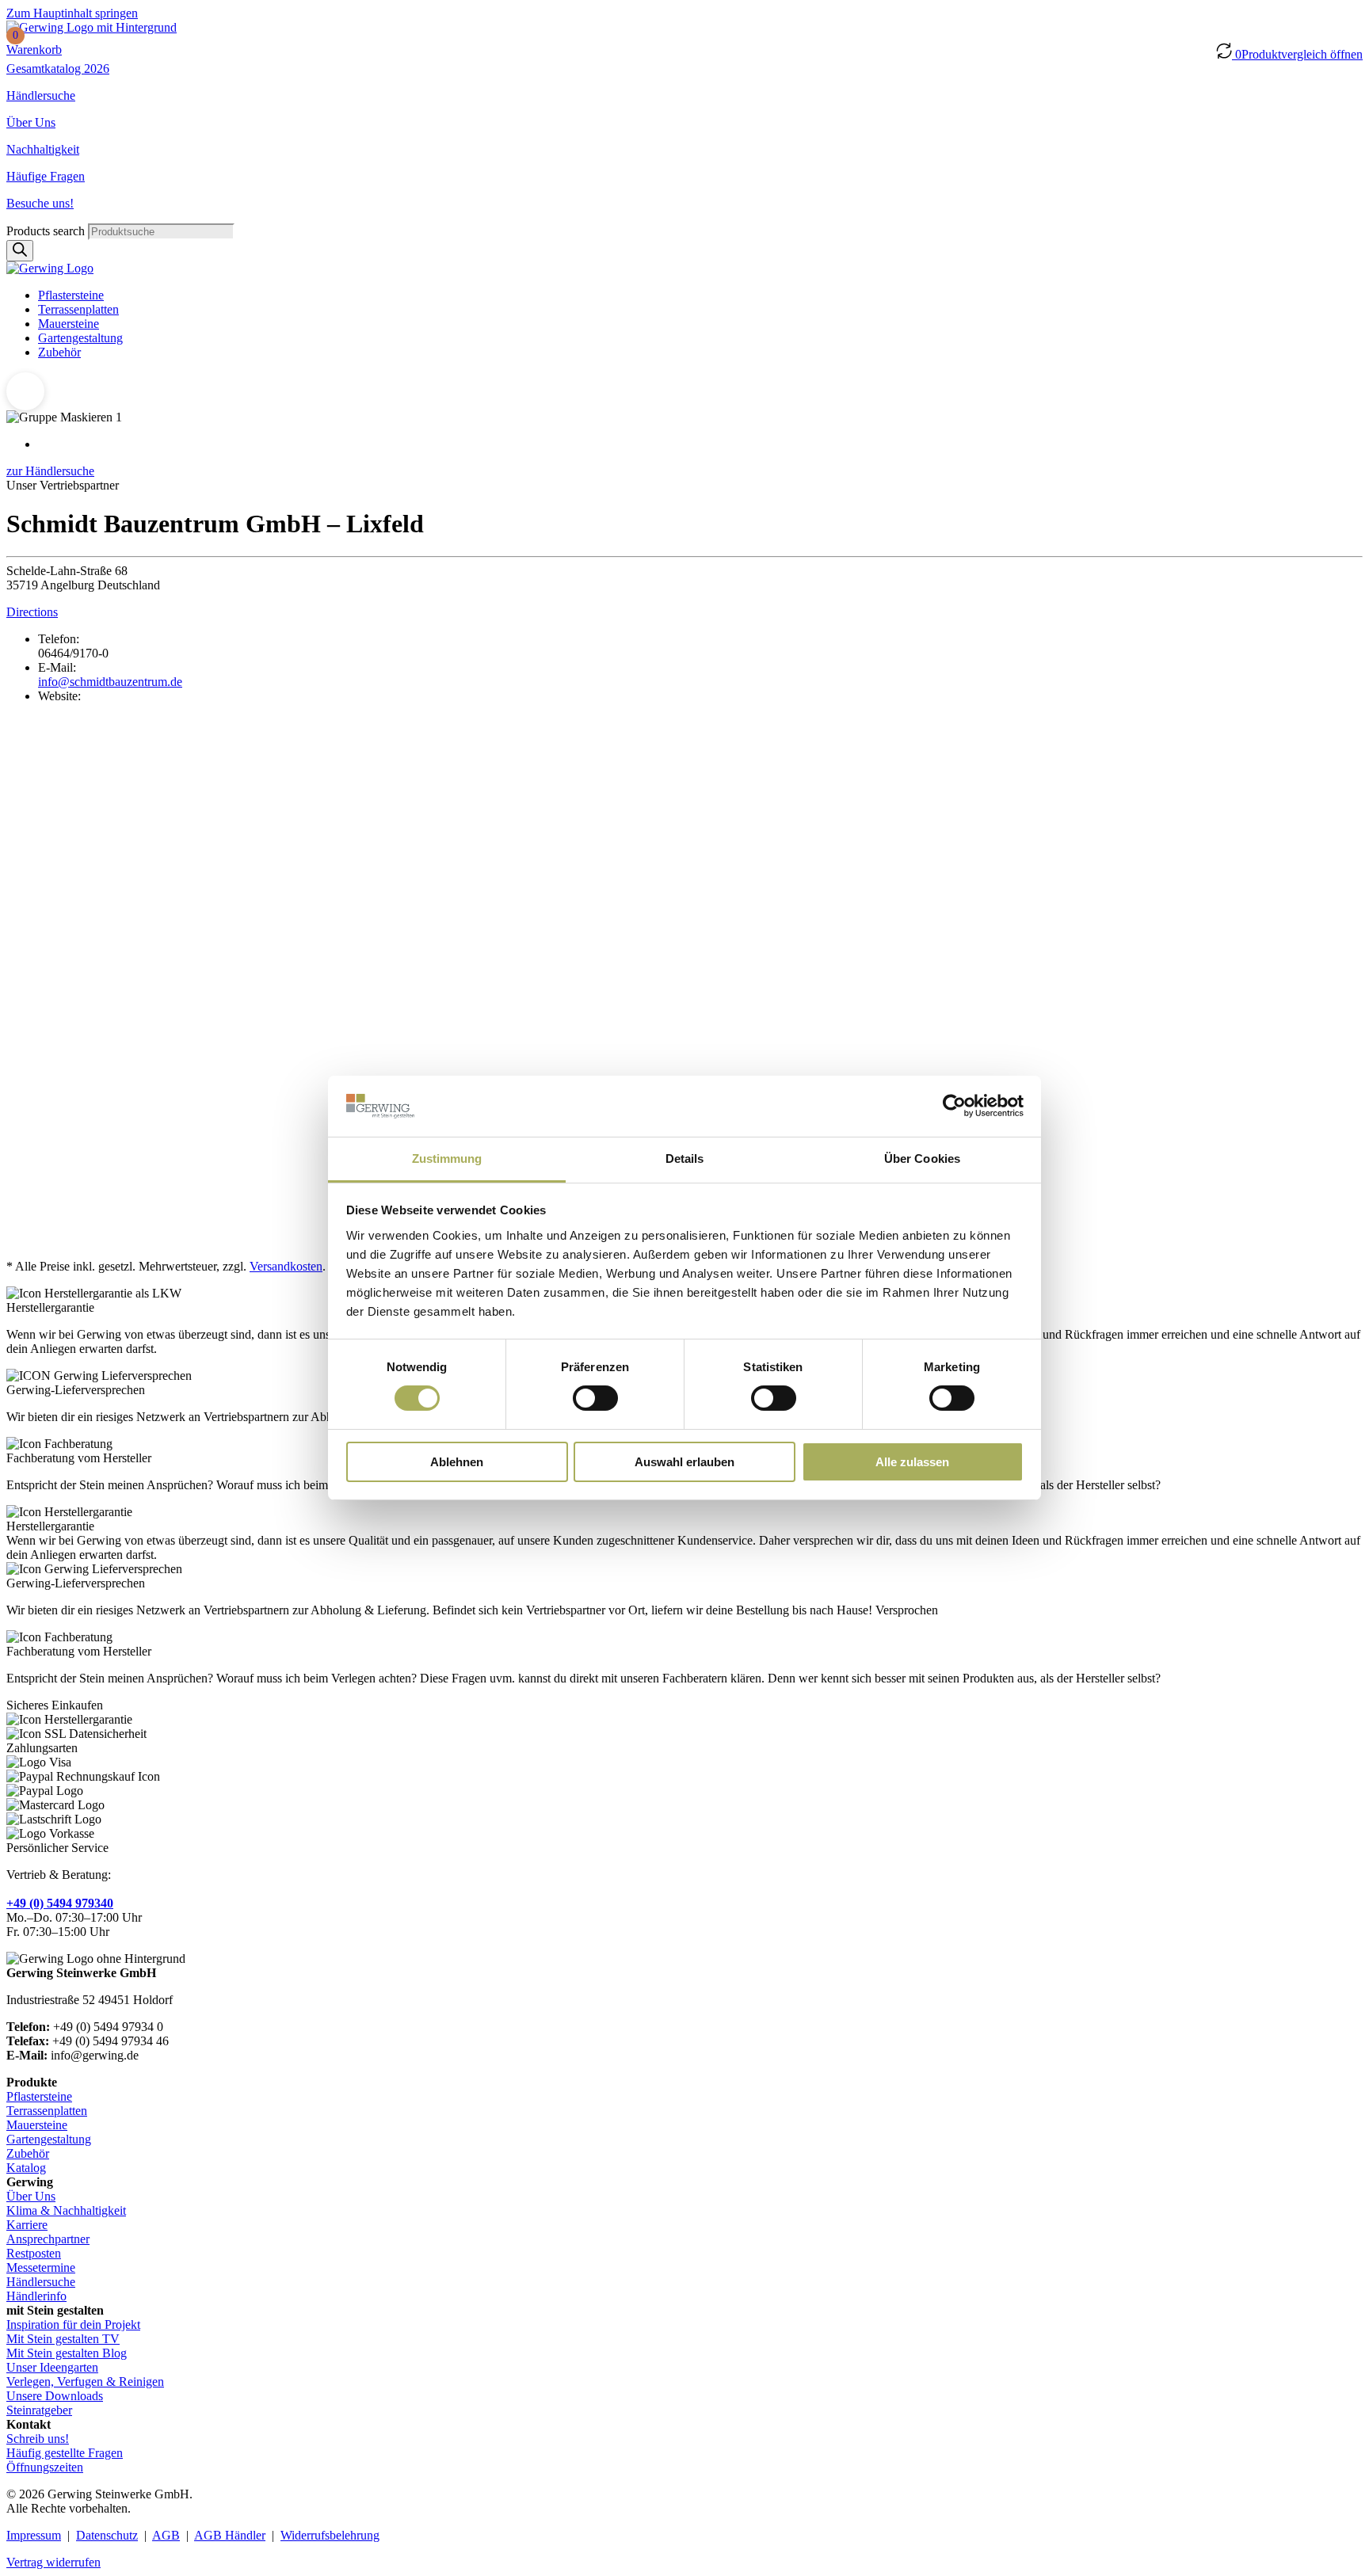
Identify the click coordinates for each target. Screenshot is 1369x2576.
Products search (47, 231)
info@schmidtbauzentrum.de (110, 682)
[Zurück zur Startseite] (92, 27)
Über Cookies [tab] (922, 1158)
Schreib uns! (38, 2439)
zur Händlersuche (50, 471)
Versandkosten (286, 1266)
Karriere (27, 2225)
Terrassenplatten (78, 309)
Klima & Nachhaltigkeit (66, 2210)
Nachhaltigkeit (43, 149)
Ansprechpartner (48, 2239)
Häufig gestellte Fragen (65, 2453)
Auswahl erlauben (684, 1462)
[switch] (595, 1398)
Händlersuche (41, 95)
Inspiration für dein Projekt (73, 2324)
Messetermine (41, 2267)
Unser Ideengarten (52, 2367)
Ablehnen (457, 1462)
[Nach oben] (25, 391)
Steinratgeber (39, 2410)
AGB (166, 2535)
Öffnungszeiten (45, 2467)
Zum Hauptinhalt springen (72, 13)
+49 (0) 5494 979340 (60, 1903)
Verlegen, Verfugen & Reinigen (85, 2382)
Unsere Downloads (55, 2396)
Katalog (26, 2168)
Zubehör (59, 352)
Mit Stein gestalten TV (63, 2339)
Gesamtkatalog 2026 (58, 69)
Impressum (34, 2535)
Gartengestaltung (80, 338)
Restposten (34, 2253)
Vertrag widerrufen (53, 2562)
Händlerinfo (36, 2296)
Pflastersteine (71, 295)
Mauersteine (69, 324)
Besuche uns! (40, 203)
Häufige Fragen (46, 176)
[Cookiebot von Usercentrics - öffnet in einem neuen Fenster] (954, 1106)
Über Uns (31, 122)
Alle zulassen (912, 1462)
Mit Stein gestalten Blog (67, 2353)
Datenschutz (107, 2535)
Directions (32, 612)
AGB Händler (230, 2535)
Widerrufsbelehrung (330, 2535)
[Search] (20, 251)
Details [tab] (685, 1158)
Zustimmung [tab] (447, 1158)
